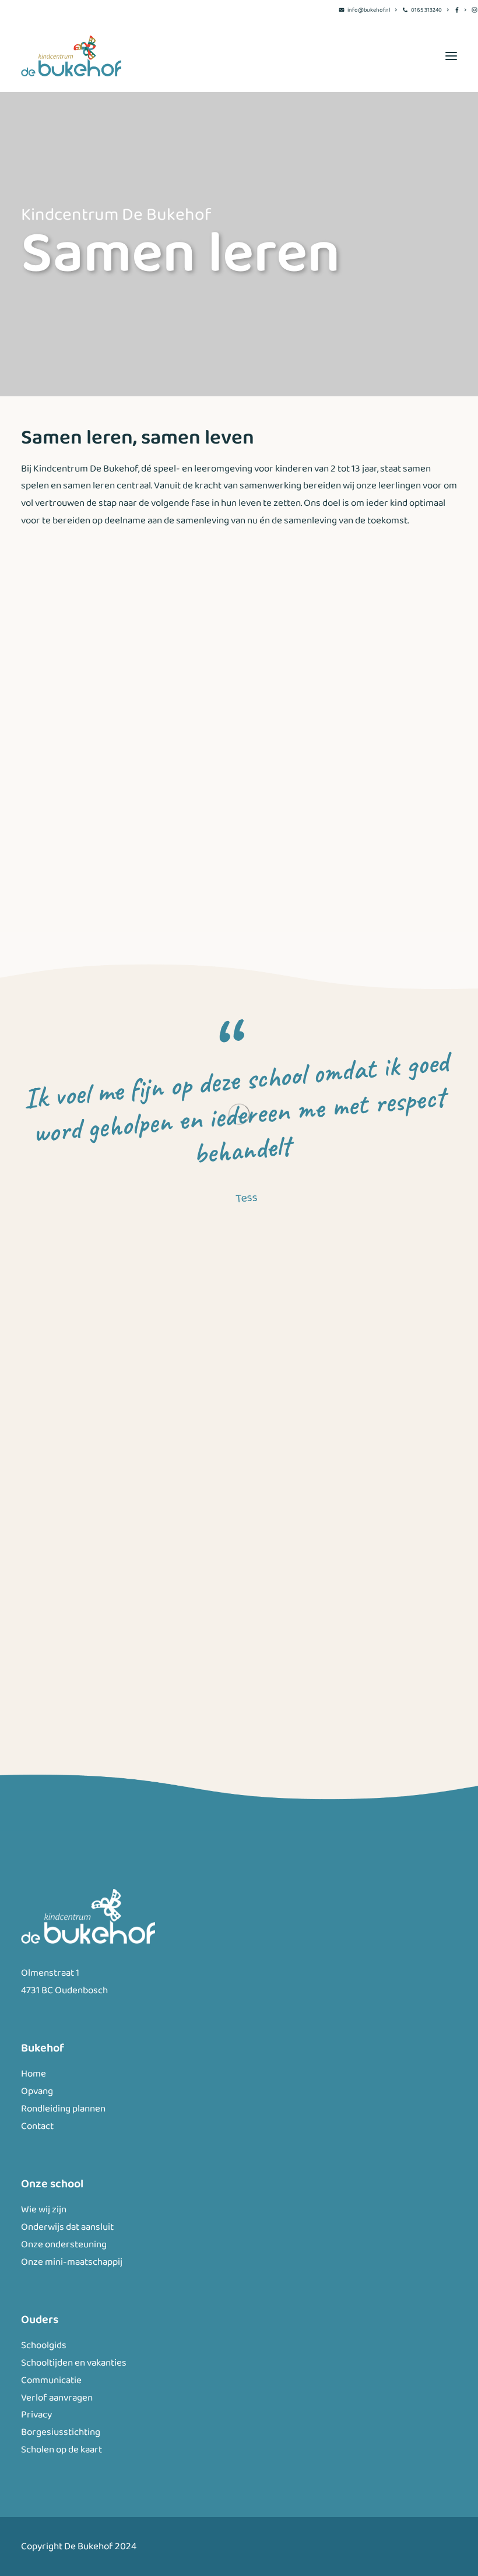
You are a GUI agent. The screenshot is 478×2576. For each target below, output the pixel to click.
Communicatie (51, 2380)
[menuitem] (368, 10)
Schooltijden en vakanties (74, 2363)
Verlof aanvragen (57, 2398)
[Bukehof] (71, 56)
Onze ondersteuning (64, 2245)
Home (34, 2074)
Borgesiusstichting (61, 2432)
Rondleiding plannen (63, 2109)
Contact (37, 2126)
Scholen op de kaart (61, 2450)
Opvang (37, 2091)
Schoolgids (44, 2346)
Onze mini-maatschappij (72, 2262)
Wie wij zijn (44, 2210)
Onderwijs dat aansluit (67, 2227)
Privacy (36, 2415)
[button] (451, 56)
